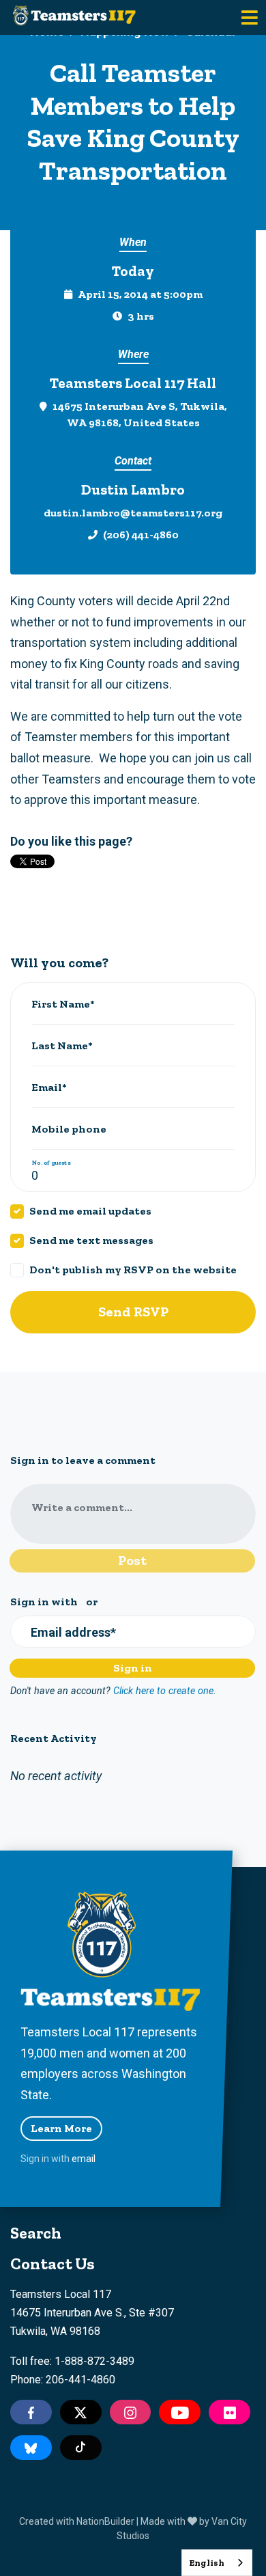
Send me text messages (91, 1240)
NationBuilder (105, 2521)
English (207, 2563)
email (84, 2159)
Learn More (61, 2128)
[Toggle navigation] (250, 17)
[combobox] (217, 2563)
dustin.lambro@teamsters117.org (133, 513)
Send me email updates (90, 1211)
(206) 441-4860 (141, 535)
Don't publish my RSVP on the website (133, 1270)
